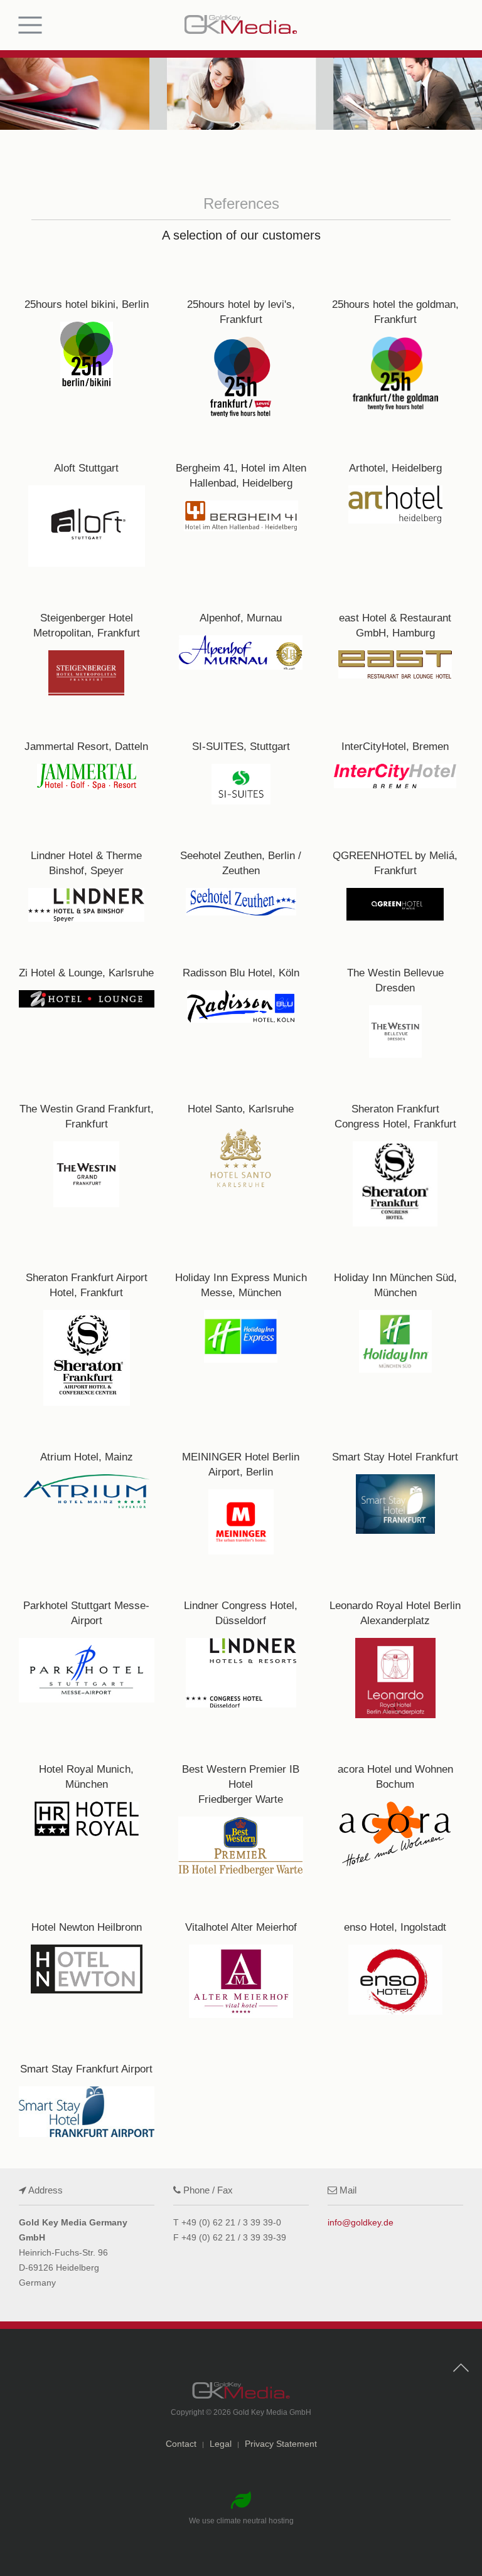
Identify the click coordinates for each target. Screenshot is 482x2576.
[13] (87, 873)
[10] (87, 759)
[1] (87, 344)
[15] (395, 873)
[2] (241, 344)
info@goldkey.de (361, 2222)
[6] (395, 501)
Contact (181, 2444)
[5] (241, 501)
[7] (87, 641)
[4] (87, 501)
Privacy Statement (281, 2444)
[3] (395, 344)
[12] (395, 759)
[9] (395, 641)
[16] (87, 999)
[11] (241, 759)
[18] (395, 999)
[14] (241, 873)
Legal (221, 2444)
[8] (241, 641)
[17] (241, 999)
